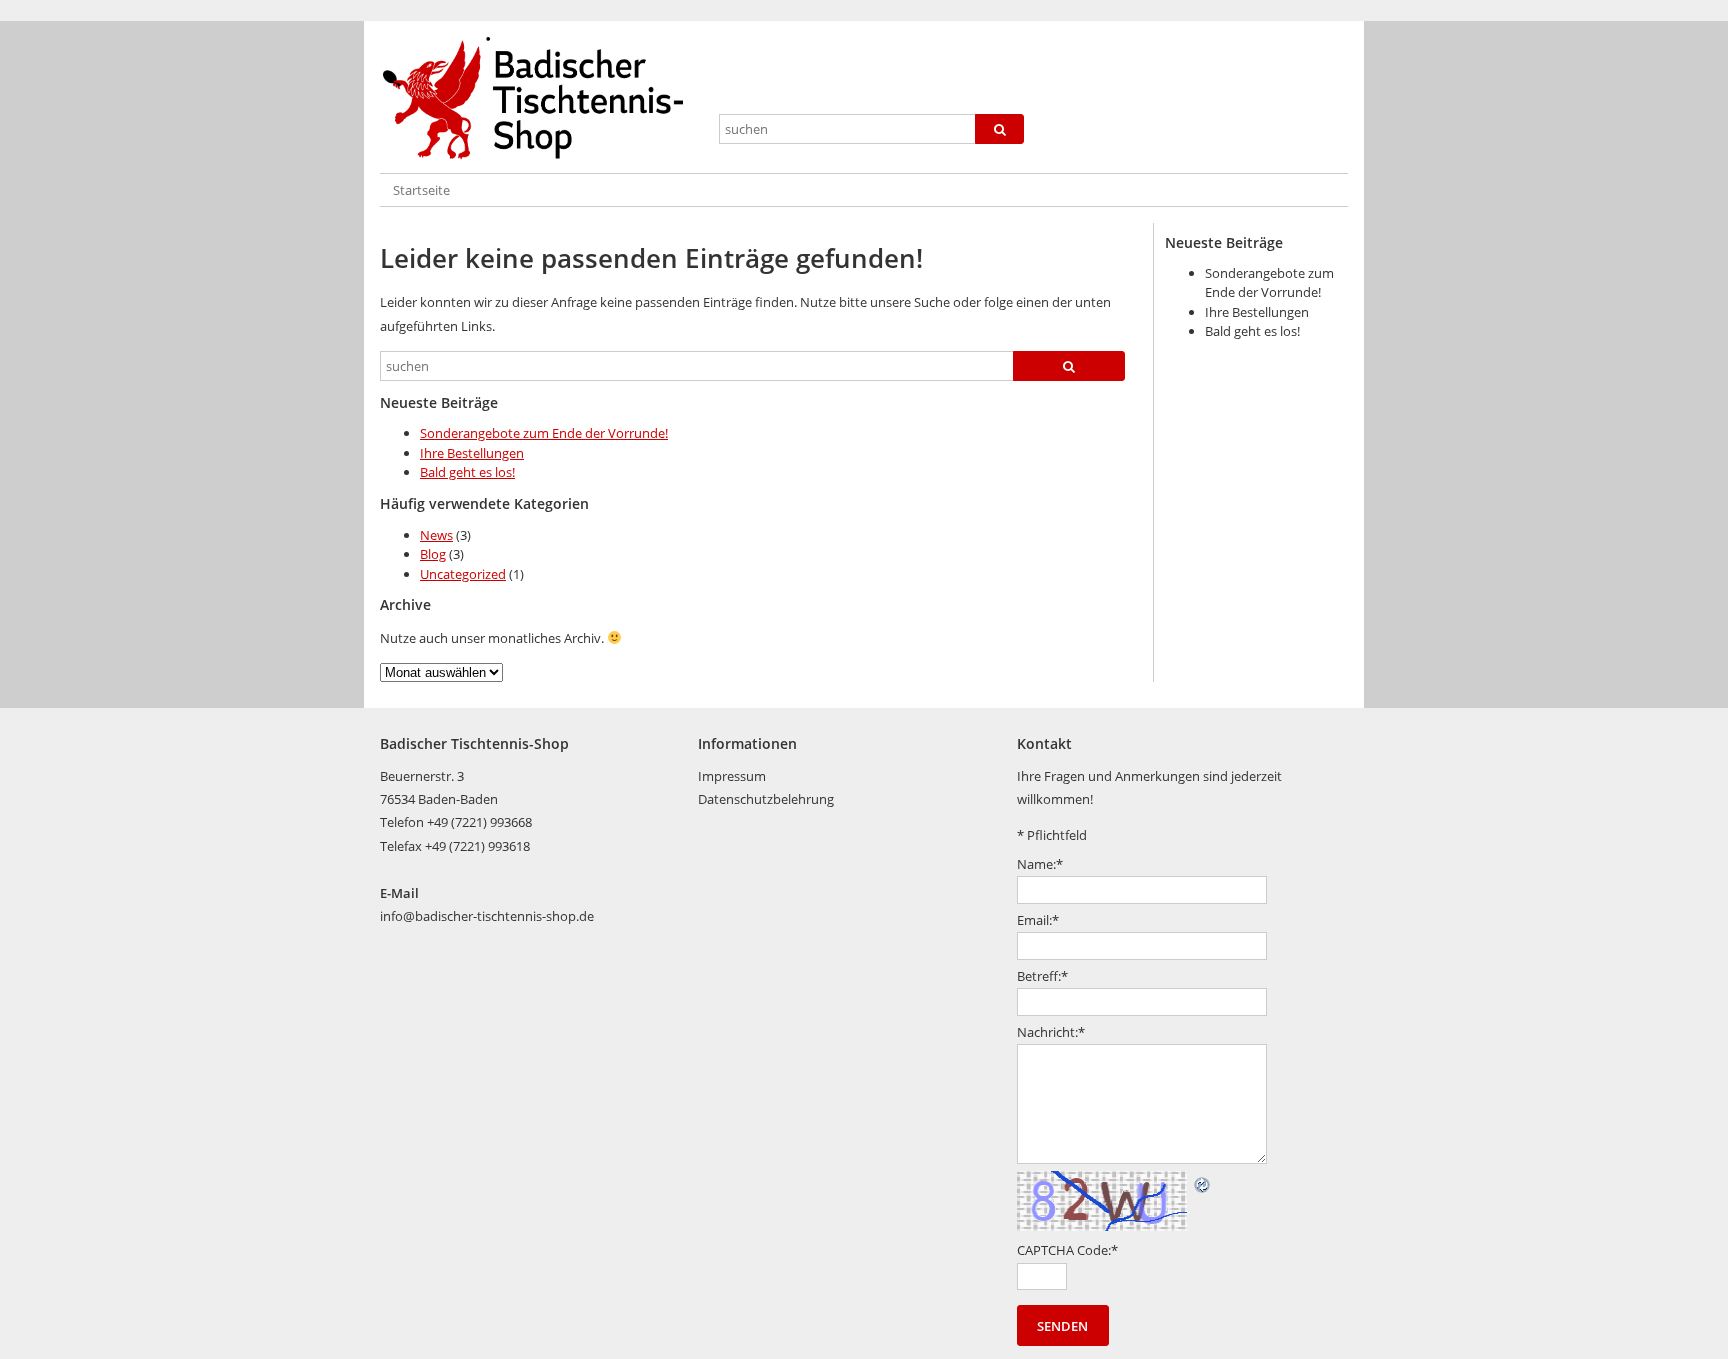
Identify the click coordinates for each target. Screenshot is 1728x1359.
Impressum (732, 776)
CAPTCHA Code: (1067, 1250)
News (436, 535)
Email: (1038, 920)
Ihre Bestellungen (472, 453)
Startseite (421, 190)
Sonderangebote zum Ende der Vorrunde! (544, 433)
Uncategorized (463, 574)
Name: (1040, 864)
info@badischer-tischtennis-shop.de (487, 916)
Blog (433, 554)
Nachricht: (1051, 1032)
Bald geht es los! (467, 472)
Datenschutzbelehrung (766, 799)
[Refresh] (1203, 1182)
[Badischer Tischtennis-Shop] (541, 99)
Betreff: (1042, 976)
